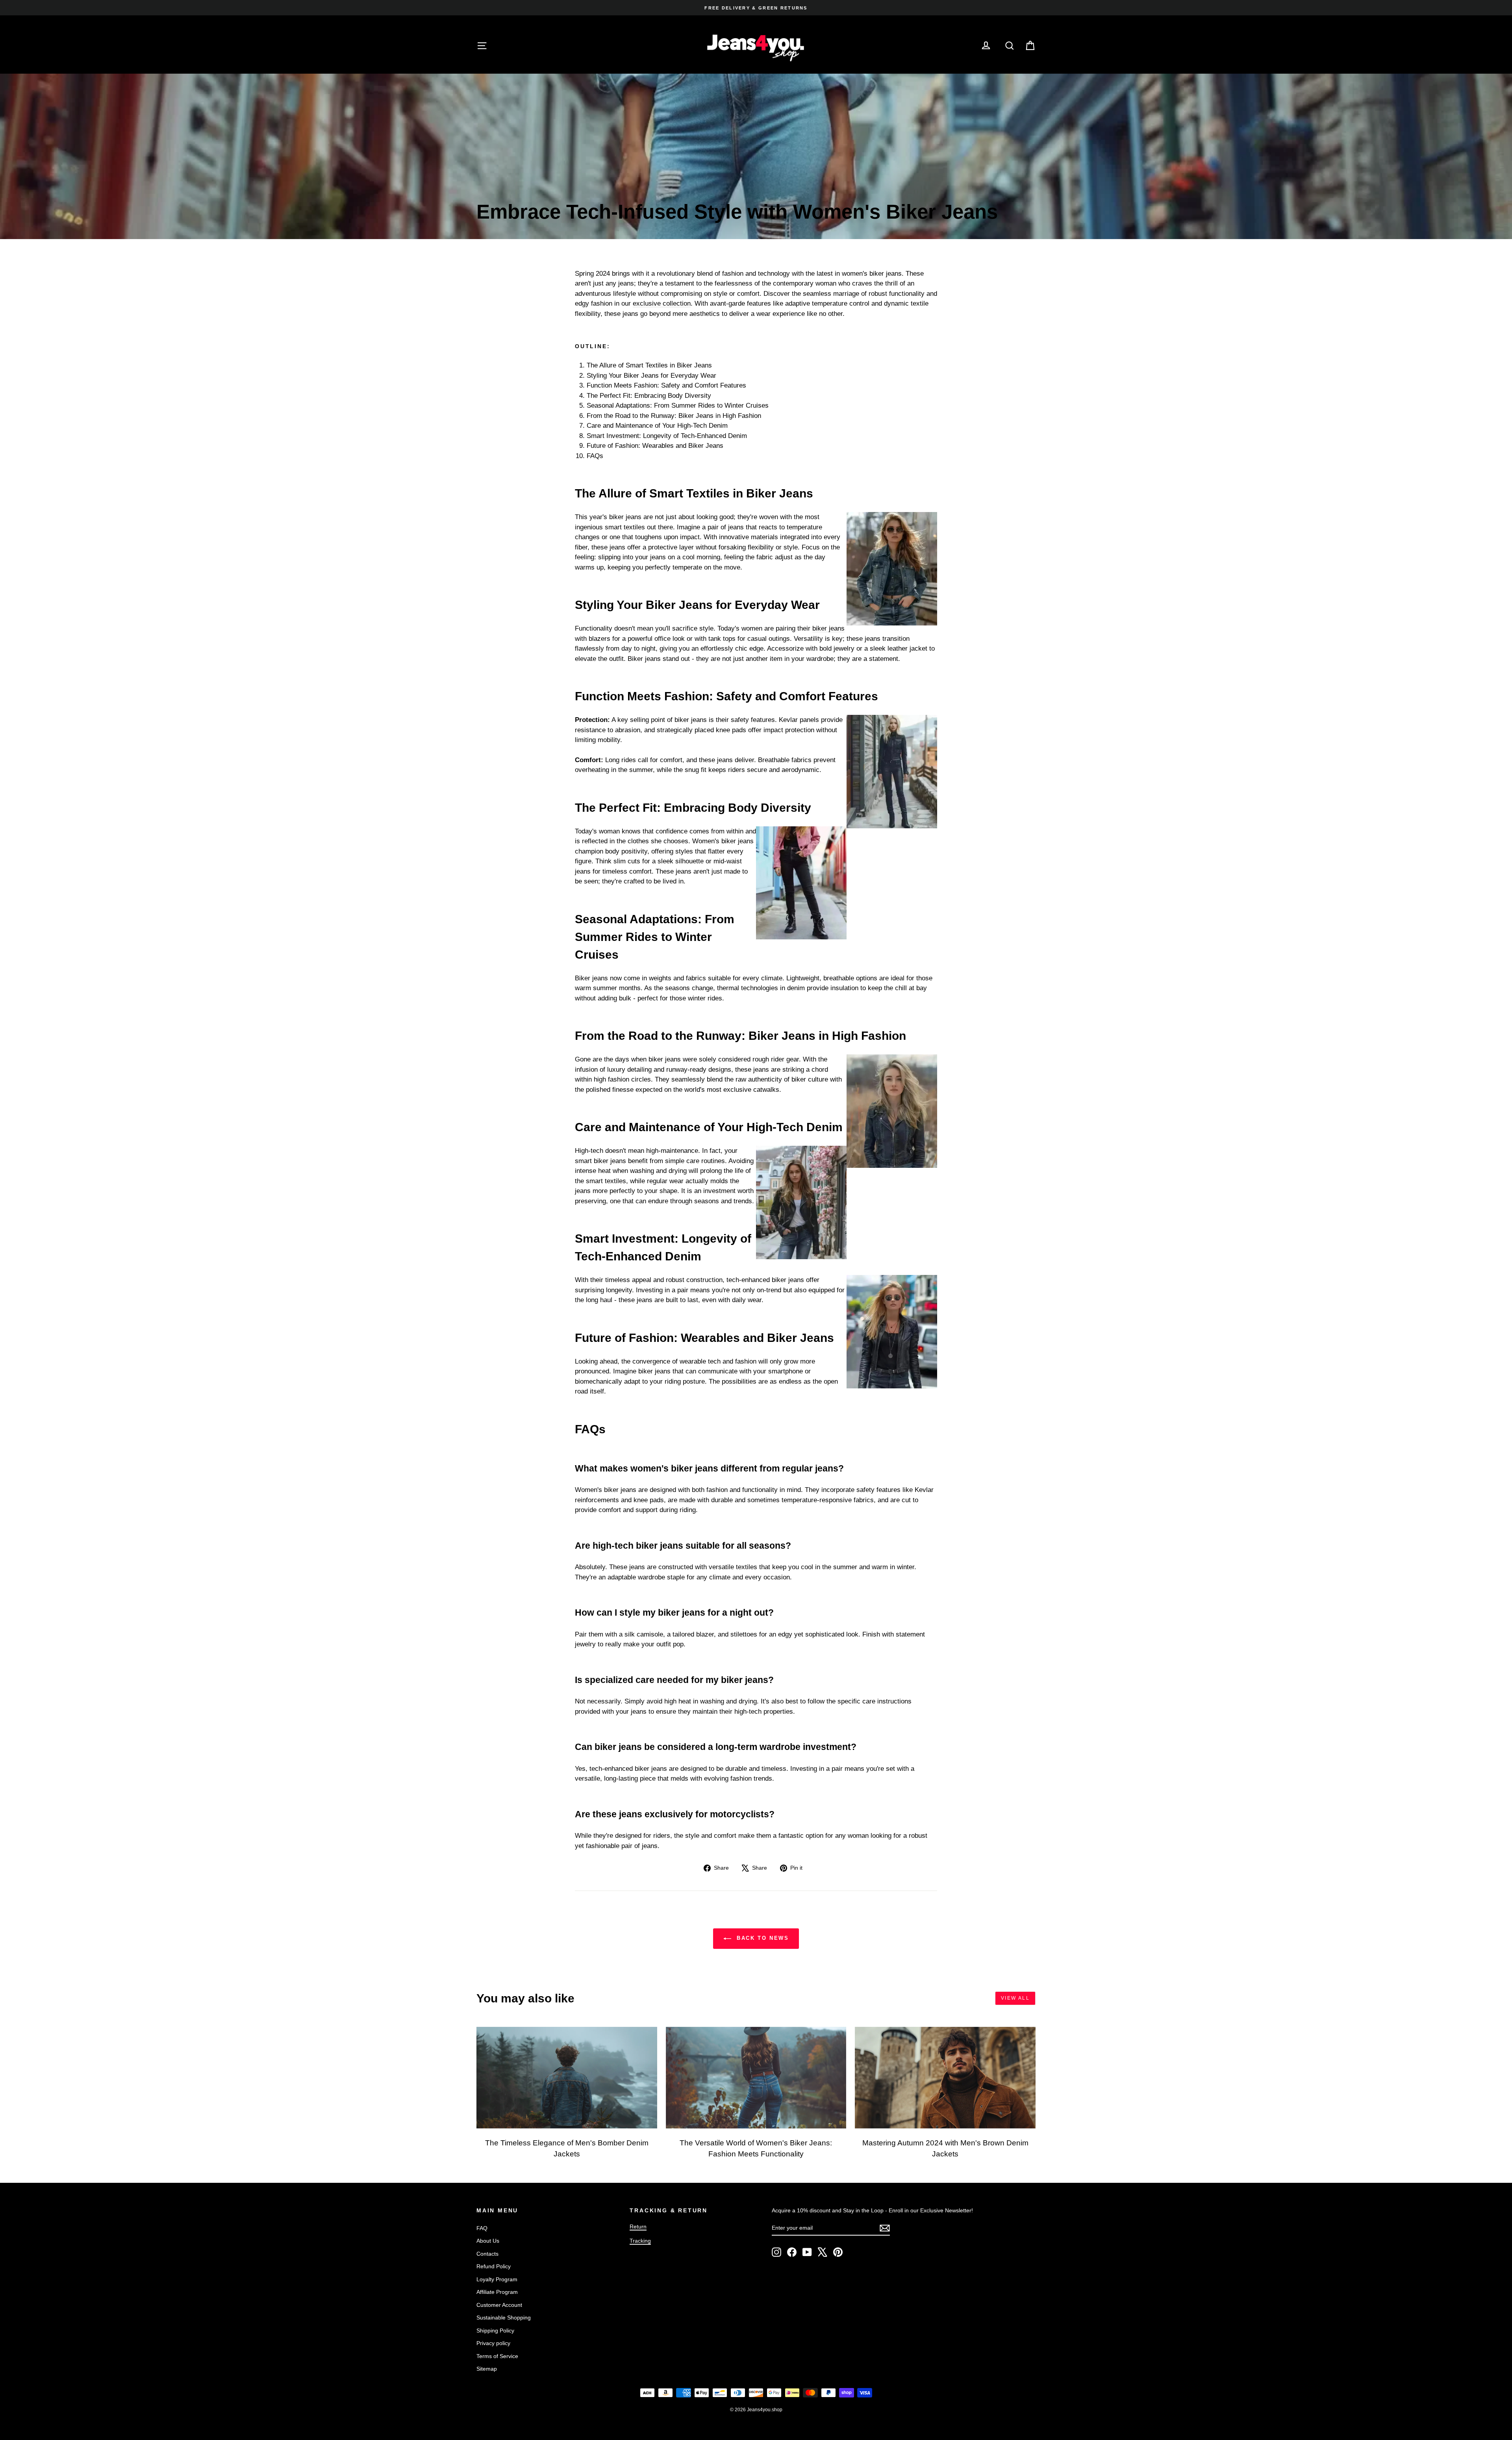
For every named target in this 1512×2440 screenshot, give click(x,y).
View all (1015, 1998)
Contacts (487, 2254)
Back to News (762, 1938)
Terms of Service (497, 2356)
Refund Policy (494, 2266)
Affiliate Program (497, 2292)
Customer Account (499, 2305)
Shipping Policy (495, 2331)
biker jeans (828, 628)
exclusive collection (662, 303)
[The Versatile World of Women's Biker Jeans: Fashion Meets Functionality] (756, 2078)
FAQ (482, 2228)
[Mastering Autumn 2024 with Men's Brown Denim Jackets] (945, 2078)
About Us (488, 2241)
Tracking (640, 2241)
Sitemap (487, 2369)
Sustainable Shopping (504, 2318)
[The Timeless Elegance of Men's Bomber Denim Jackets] (567, 2078)
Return (638, 2227)
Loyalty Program (497, 2279)
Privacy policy (493, 2343)
